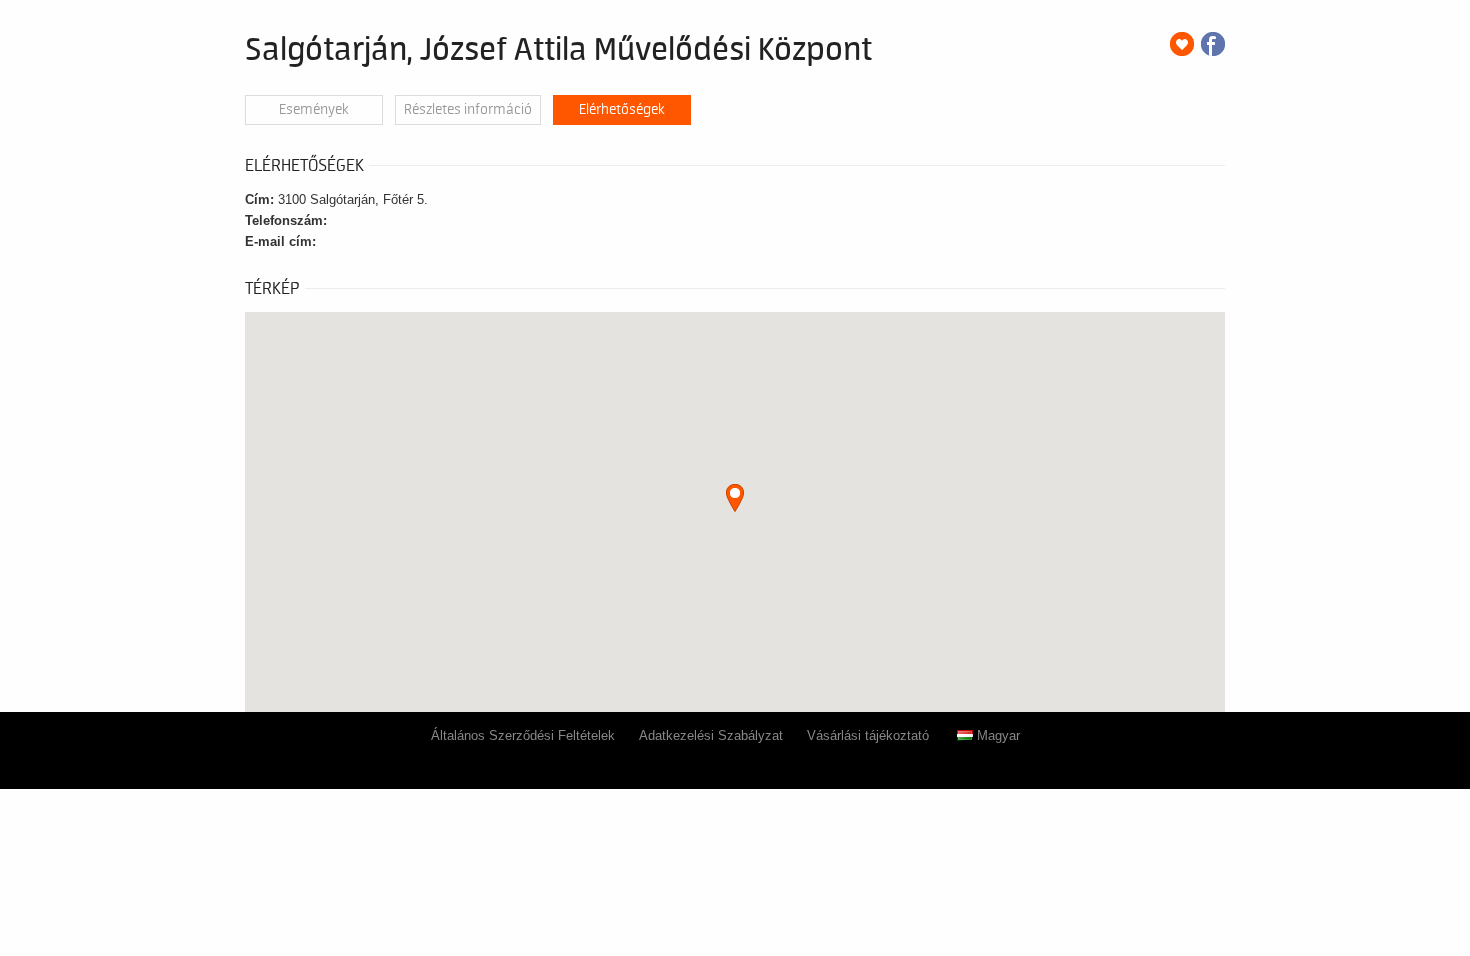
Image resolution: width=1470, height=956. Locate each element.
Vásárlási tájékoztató (868, 735)
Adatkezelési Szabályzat (711, 735)
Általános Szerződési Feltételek (523, 735)
